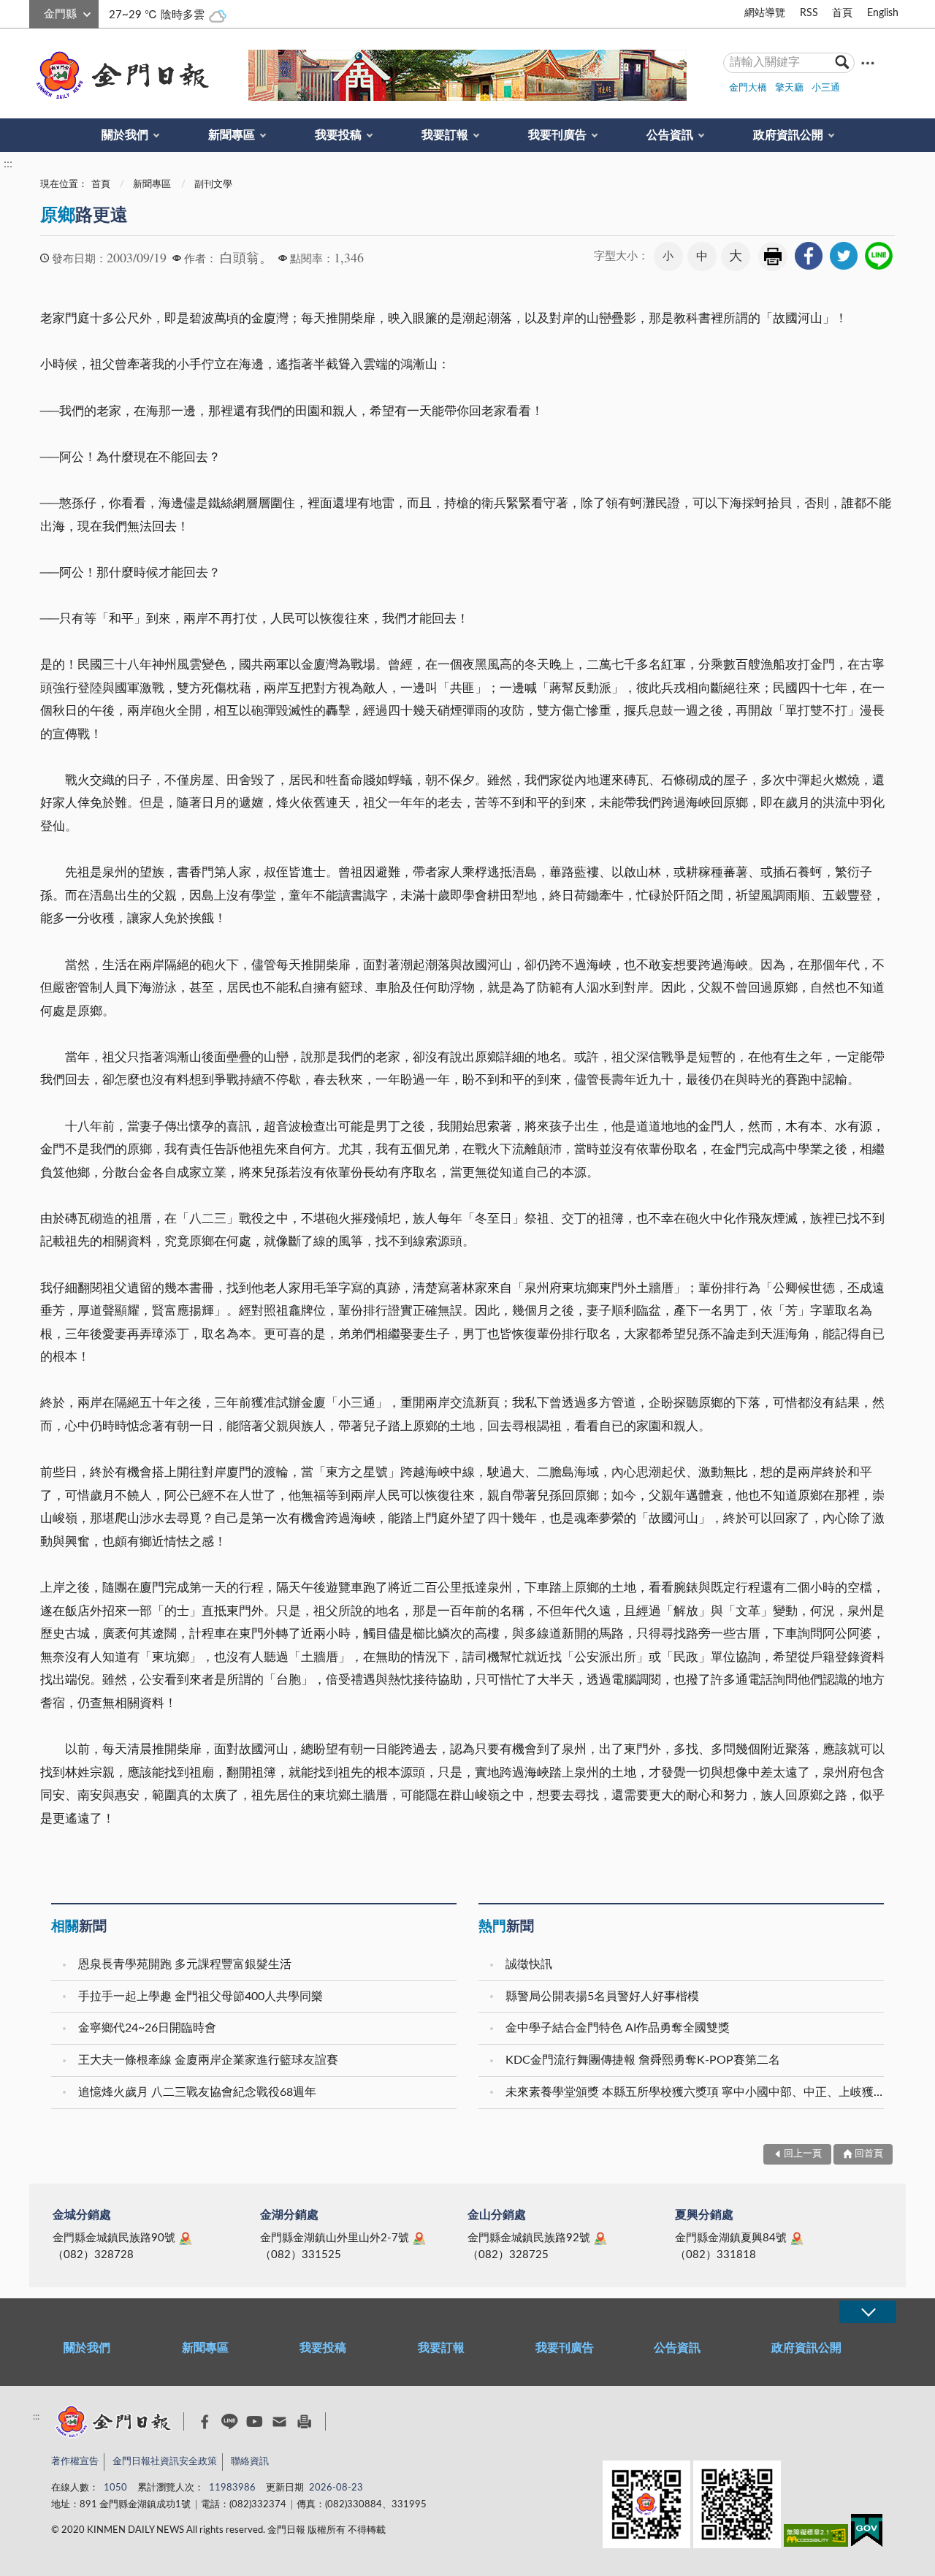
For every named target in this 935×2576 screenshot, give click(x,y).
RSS (809, 13)
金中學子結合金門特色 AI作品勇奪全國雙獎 (618, 2028)
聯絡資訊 (250, 2462)
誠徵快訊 (529, 1964)
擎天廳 (789, 88)
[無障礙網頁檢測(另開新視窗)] (816, 2538)
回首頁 (869, 2154)
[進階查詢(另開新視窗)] (868, 62)
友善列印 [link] (773, 257)
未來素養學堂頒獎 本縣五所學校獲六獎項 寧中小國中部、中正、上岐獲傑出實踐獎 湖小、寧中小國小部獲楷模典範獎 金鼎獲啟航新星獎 (697, 2092)
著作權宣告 (75, 2462)
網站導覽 (765, 13)
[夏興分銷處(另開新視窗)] (797, 2238)
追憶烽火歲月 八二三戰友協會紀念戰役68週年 (197, 2092)
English (883, 13)
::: (37, 12)
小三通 (826, 88)
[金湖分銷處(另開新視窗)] (419, 2238)
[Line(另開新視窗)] (230, 2421)
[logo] (120, 75)
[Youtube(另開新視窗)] (255, 2421)
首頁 (842, 13)
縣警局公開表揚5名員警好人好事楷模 (602, 1996)
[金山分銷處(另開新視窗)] (600, 2238)
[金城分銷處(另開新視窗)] (186, 2238)
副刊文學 (213, 185)
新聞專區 (232, 135)
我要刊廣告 (557, 135)
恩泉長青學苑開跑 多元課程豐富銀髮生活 (185, 1964)
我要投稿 (338, 135)
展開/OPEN (868, 2312)
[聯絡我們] (279, 2421)
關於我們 (125, 135)
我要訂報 (445, 135)
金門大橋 (748, 88)
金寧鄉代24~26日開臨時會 (147, 2028)
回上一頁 (803, 2154)
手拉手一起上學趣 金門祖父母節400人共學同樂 (201, 1996)
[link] (809, 256)
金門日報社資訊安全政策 (165, 2462)
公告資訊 (670, 135)
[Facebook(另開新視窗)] (205, 2422)
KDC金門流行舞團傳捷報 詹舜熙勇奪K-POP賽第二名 (643, 2060)
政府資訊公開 (788, 135)
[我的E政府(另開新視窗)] (867, 2533)
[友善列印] (304, 2421)
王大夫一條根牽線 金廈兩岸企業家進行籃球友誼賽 (208, 2060)
